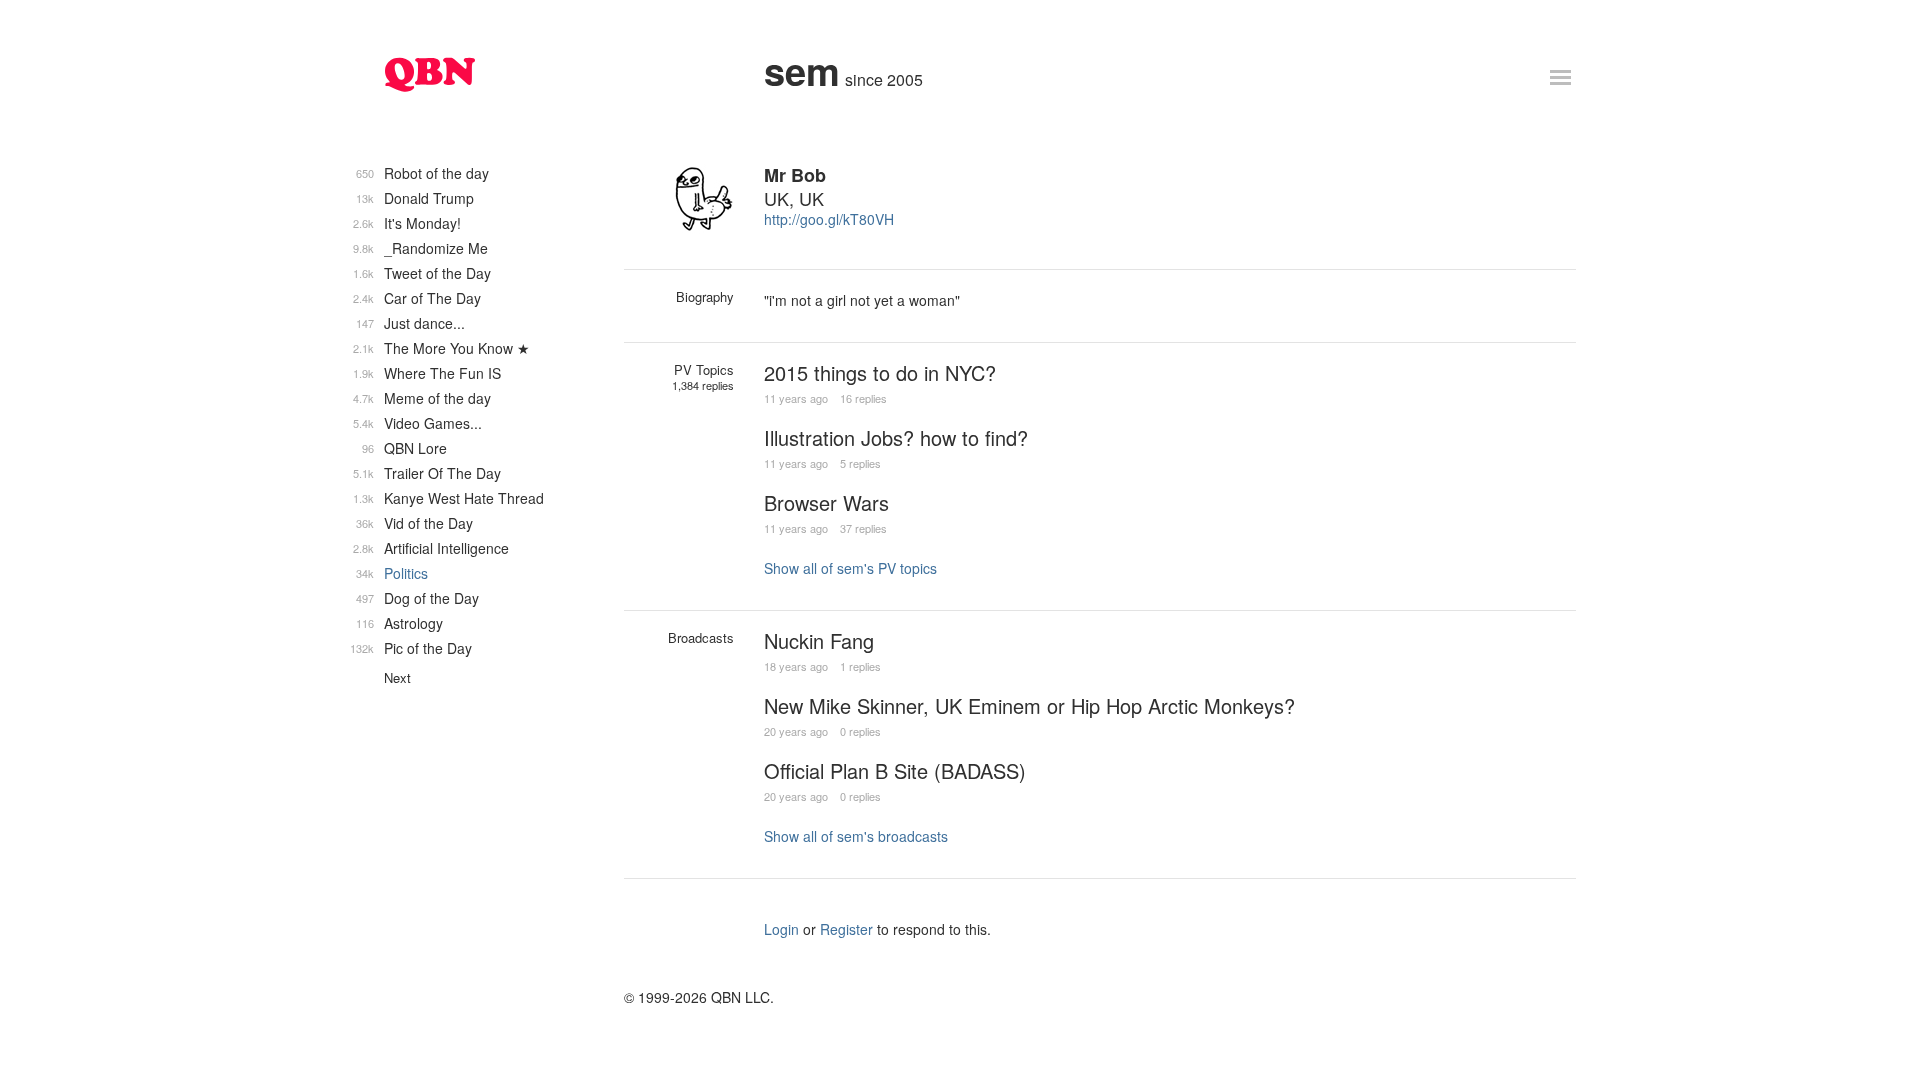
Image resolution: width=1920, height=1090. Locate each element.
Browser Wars (826, 502)
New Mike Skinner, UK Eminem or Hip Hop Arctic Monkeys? (1029, 705)
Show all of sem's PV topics (850, 568)
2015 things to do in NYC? (880, 372)
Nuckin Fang (819, 640)
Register (846, 929)
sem (802, 70)
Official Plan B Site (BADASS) (895, 770)
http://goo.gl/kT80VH (829, 219)
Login (781, 929)
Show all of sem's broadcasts (856, 836)
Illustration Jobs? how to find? (896, 437)
